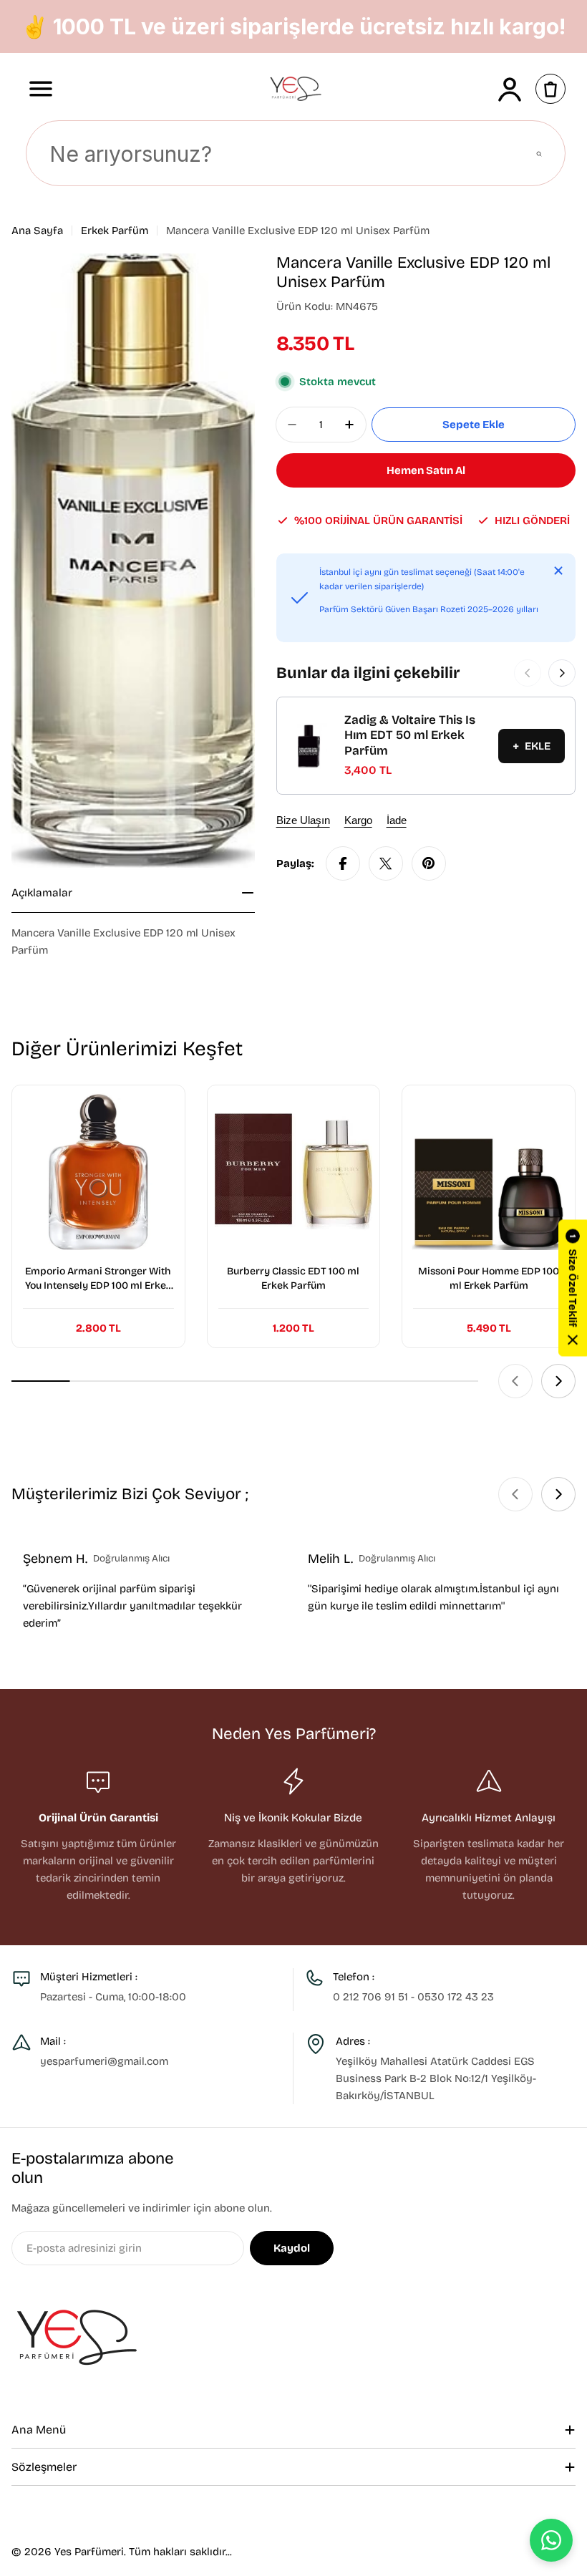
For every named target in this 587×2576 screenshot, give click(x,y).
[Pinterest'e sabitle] (429, 863)
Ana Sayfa (37, 231)
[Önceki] (528, 673)
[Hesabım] (510, 89)
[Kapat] (558, 571)
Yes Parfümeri (89, 2552)
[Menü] (41, 89)
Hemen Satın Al (426, 470)
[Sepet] (550, 89)
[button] (573, 1288)
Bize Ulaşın (303, 820)
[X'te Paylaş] (386, 863)
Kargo (358, 820)
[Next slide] (558, 1381)
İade (397, 820)
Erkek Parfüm (115, 231)
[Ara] (539, 154)
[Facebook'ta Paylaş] (343, 863)
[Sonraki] (562, 673)
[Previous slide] (515, 1381)
